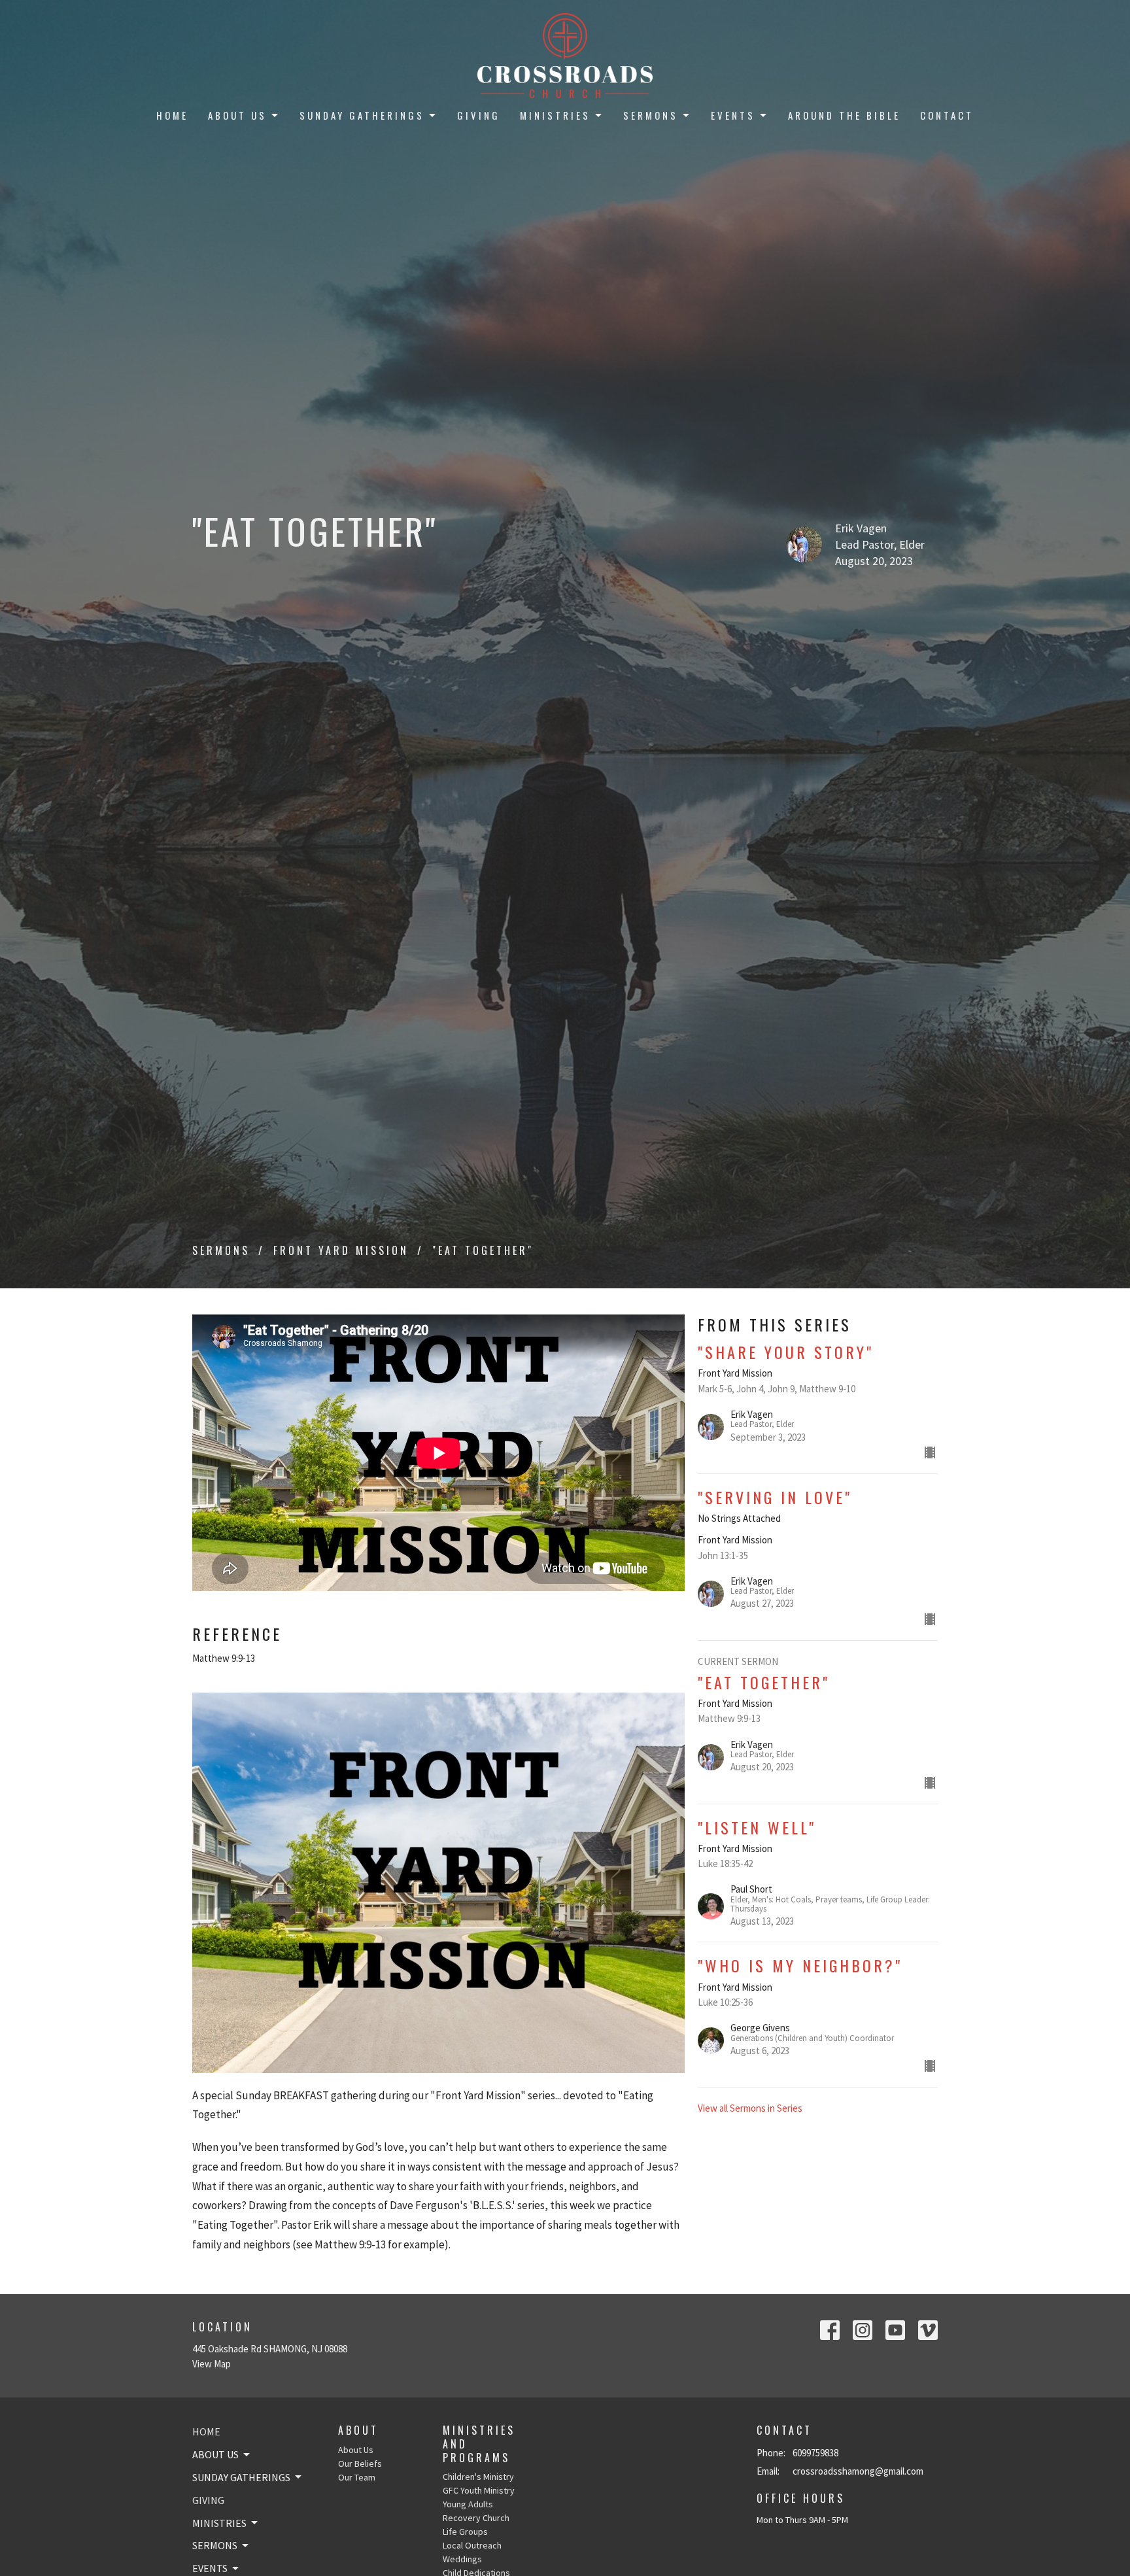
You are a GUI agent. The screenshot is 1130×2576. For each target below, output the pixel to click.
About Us (237, 115)
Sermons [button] (215, 2545)
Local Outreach (472, 2545)
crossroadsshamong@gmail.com (858, 2471)
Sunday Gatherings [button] (241, 2477)
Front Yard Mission (341, 1250)
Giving (479, 115)
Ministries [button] (219, 2523)
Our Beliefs (360, 2464)
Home (172, 115)
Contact (947, 115)
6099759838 (815, 2453)
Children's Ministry (478, 2477)
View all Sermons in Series (750, 2108)
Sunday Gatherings (362, 115)
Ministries (555, 115)
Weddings (462, 2559)
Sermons (651, 115)
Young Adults (468, 2504)
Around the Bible (844, 115)
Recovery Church (476, 2518)
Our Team (357, 2477)
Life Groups (465, 2532)
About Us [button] (215, 2454)
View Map (212, 2364)
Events (733, 115)
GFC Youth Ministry (479, 2490)
